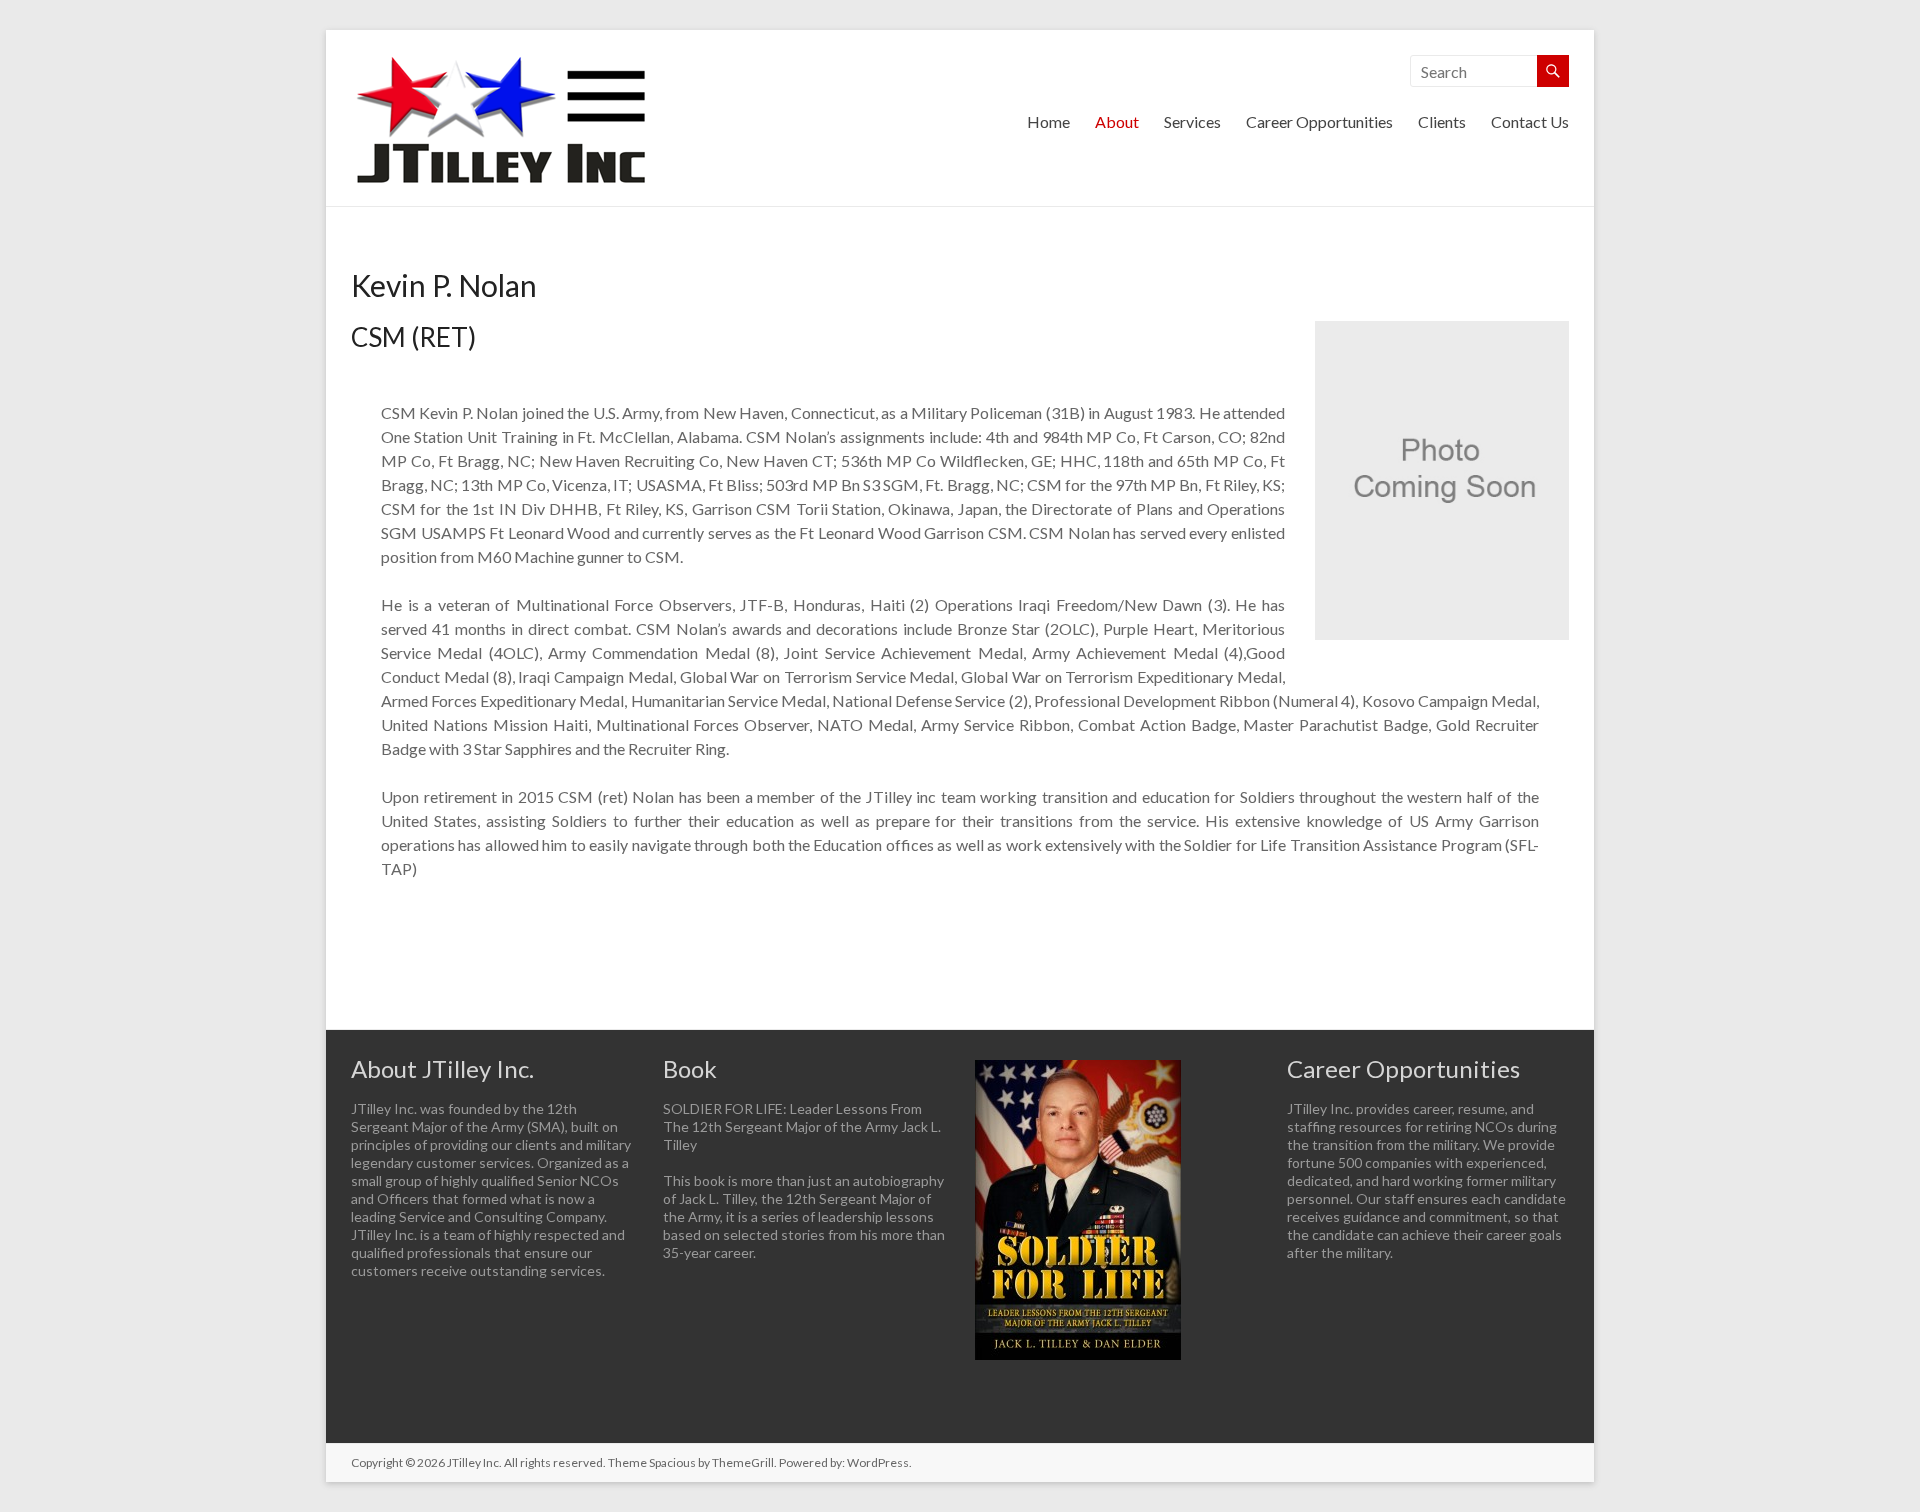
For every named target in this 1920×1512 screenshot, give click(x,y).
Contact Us (1530, 121)
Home (1048, 121)
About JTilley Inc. (442, 1068)
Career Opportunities (1319, 121)
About (1117, 121)
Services (1192, 121)
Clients (1442, 121)
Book (690, 1068)
